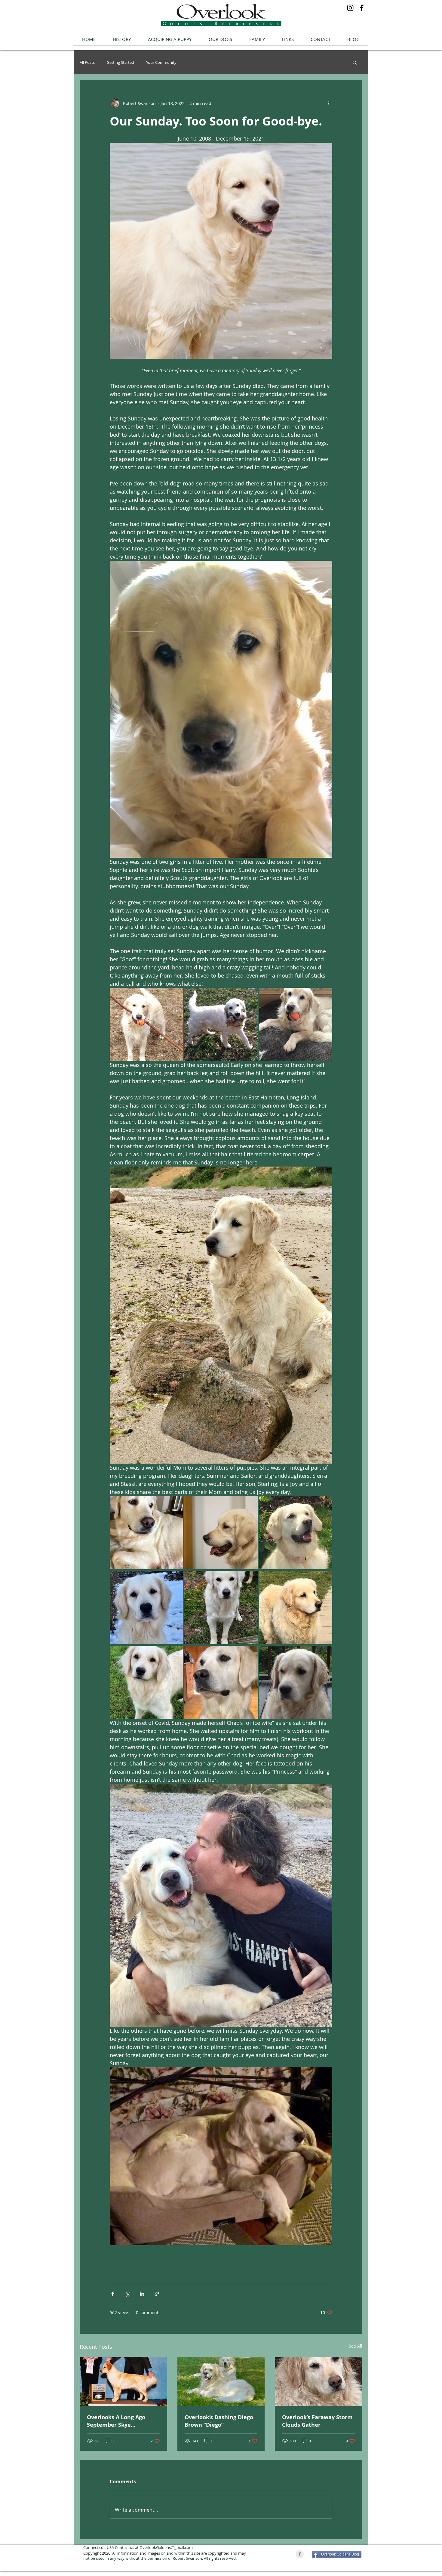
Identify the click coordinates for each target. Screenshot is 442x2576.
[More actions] (329, 103)
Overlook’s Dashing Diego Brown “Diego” (219, 2421)
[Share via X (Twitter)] (127, 2294)
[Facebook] (362, 8)
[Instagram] (350, 8)
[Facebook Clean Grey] (300, 2554)
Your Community (161, 62)
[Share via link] (157, 2294)
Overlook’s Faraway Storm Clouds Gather (317, 2421)
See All (356, 2346)
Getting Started (120, 62)
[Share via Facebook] (113, 2294)
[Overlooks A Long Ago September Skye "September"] (123, 2381)
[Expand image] (146, 1024)
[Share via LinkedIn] (142, 2294)
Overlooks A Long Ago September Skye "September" (116, 2421)
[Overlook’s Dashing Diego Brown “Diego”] (221, 2382)
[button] (220, 39)
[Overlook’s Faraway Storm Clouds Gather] (319, 2381)
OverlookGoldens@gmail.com (166, 2547)
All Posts (87, 62)
